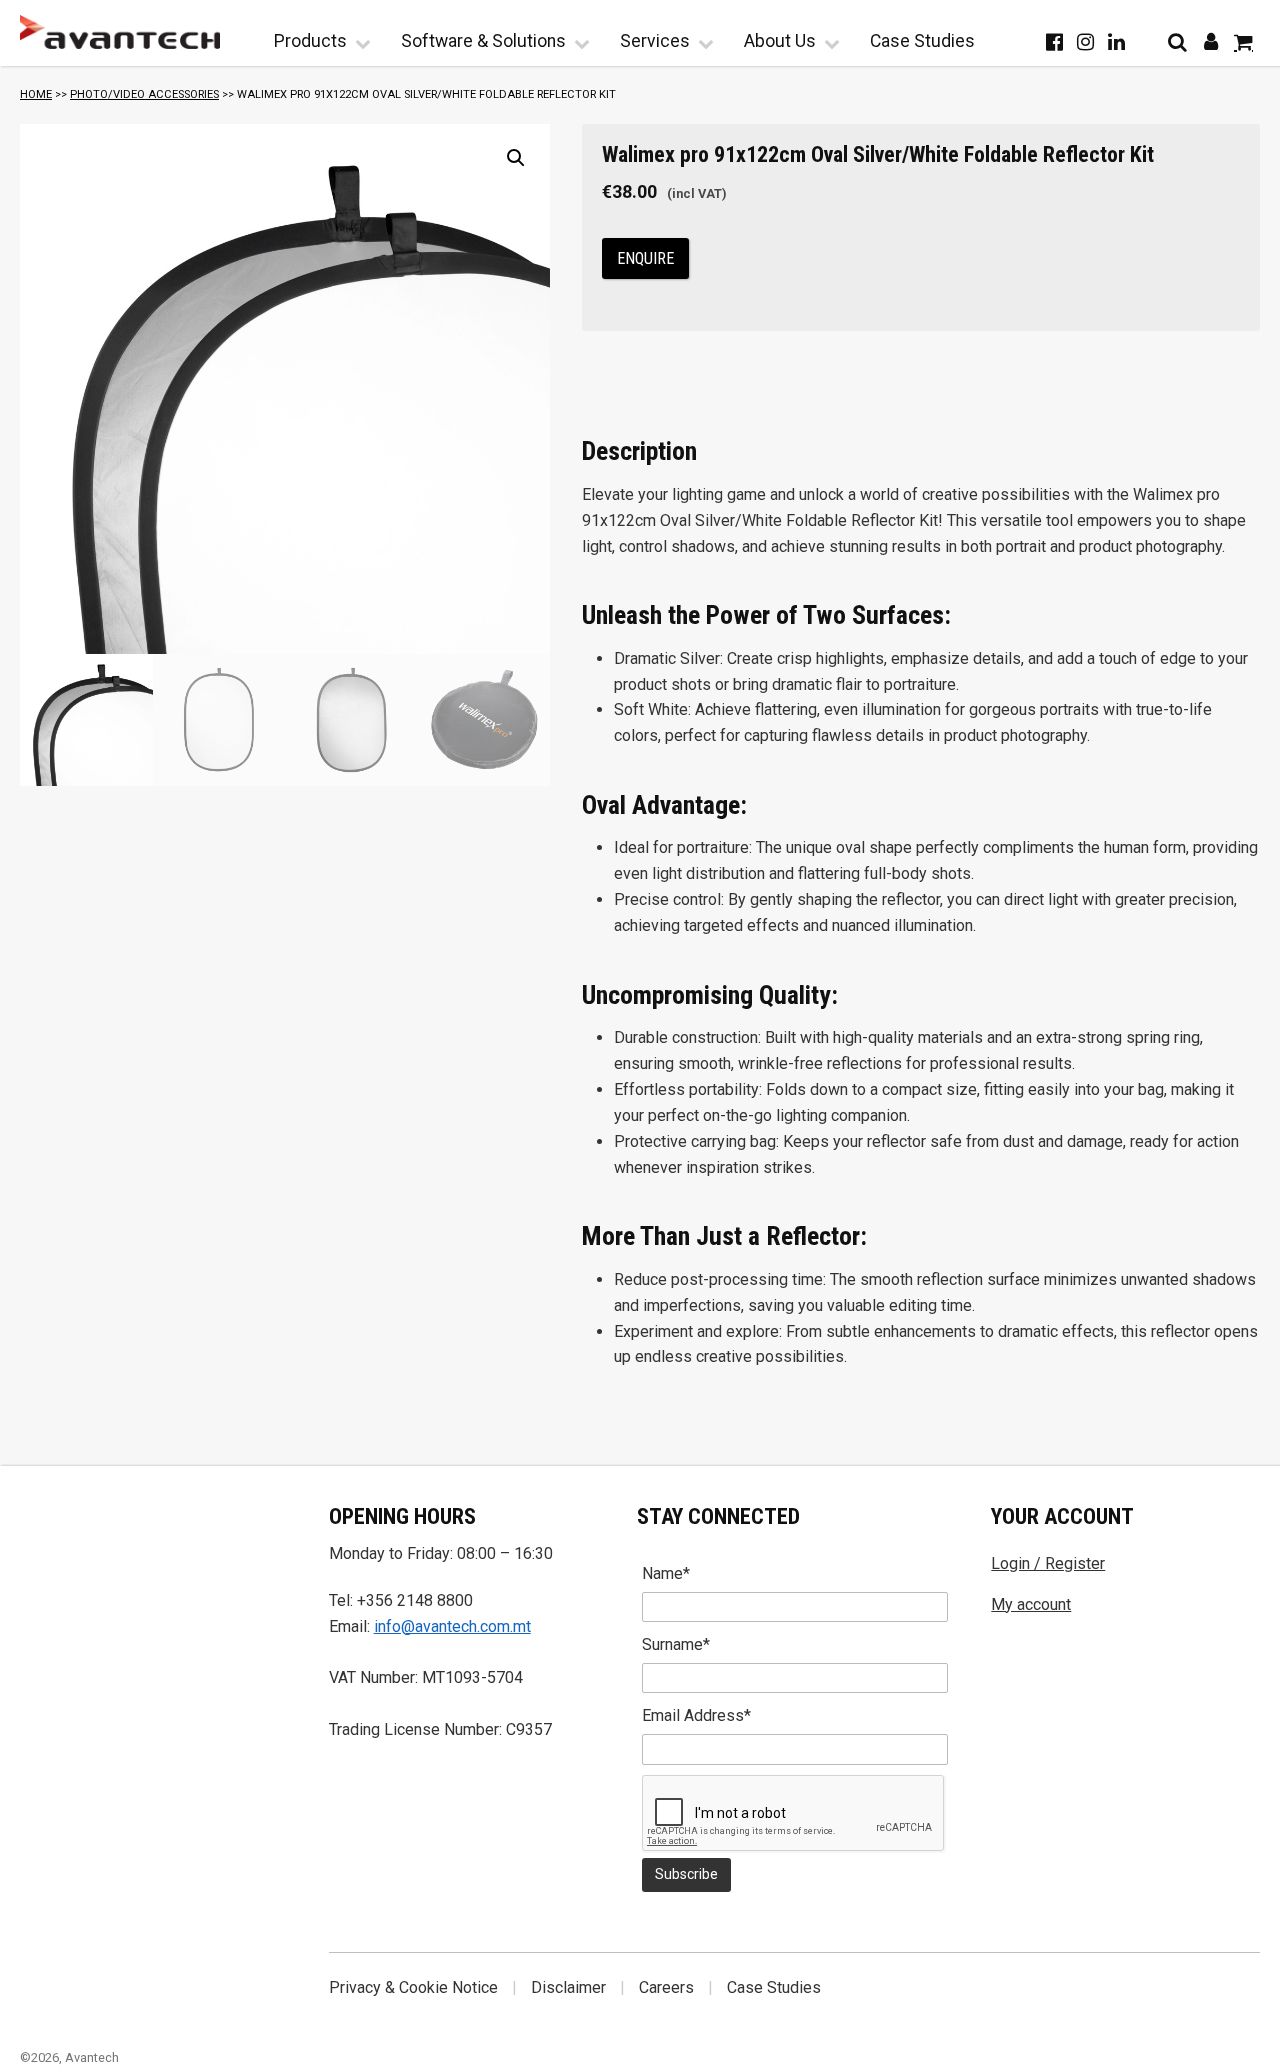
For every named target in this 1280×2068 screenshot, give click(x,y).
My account (1031, 1604)
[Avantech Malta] (120, 32)
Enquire (645, 258)
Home (36, 94)
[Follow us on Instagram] (1085, 42)
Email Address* (696, 1715)
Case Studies (922, 41)
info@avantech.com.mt (452, 1626)
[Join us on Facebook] (1054, 42)
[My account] (1210, 42)
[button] (516, 158)
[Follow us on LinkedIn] (1116, 42)
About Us (780, 41)
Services (655, 41)
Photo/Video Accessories (144, 94)
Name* (666, 1573)
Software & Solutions (483, 41)
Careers (666, 1987)
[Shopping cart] (1243, 42)
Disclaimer (568, 1987)
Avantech (92, 2057)
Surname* (676, 1644)
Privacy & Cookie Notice (413, 1987)
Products (310, 41)
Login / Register (1048, 1563)
